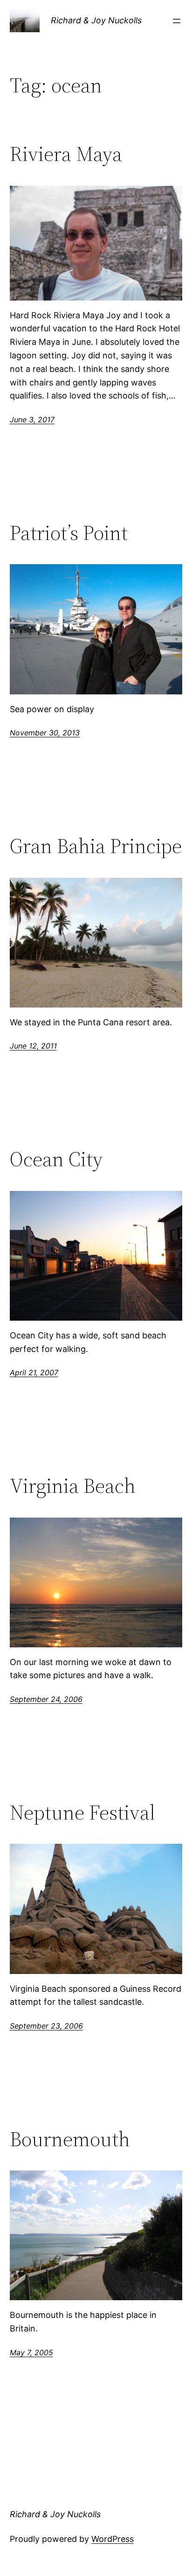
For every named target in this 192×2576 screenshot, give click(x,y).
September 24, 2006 (46, 1699)
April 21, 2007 (34, 1372)
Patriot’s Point (69, 533)
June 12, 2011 (33, 1046)
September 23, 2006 (46, 2026)
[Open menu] (177, 21)
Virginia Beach (73, 1486)
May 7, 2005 (31, 2352)
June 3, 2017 (32, 420)
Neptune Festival (82, 1813)
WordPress (113, 2539)
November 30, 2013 (45, 733)
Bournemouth (70, 2139)
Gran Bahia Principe (96, 846)
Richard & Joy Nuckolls (96, 20)
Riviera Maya (66, 154)
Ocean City (56, 1159)
